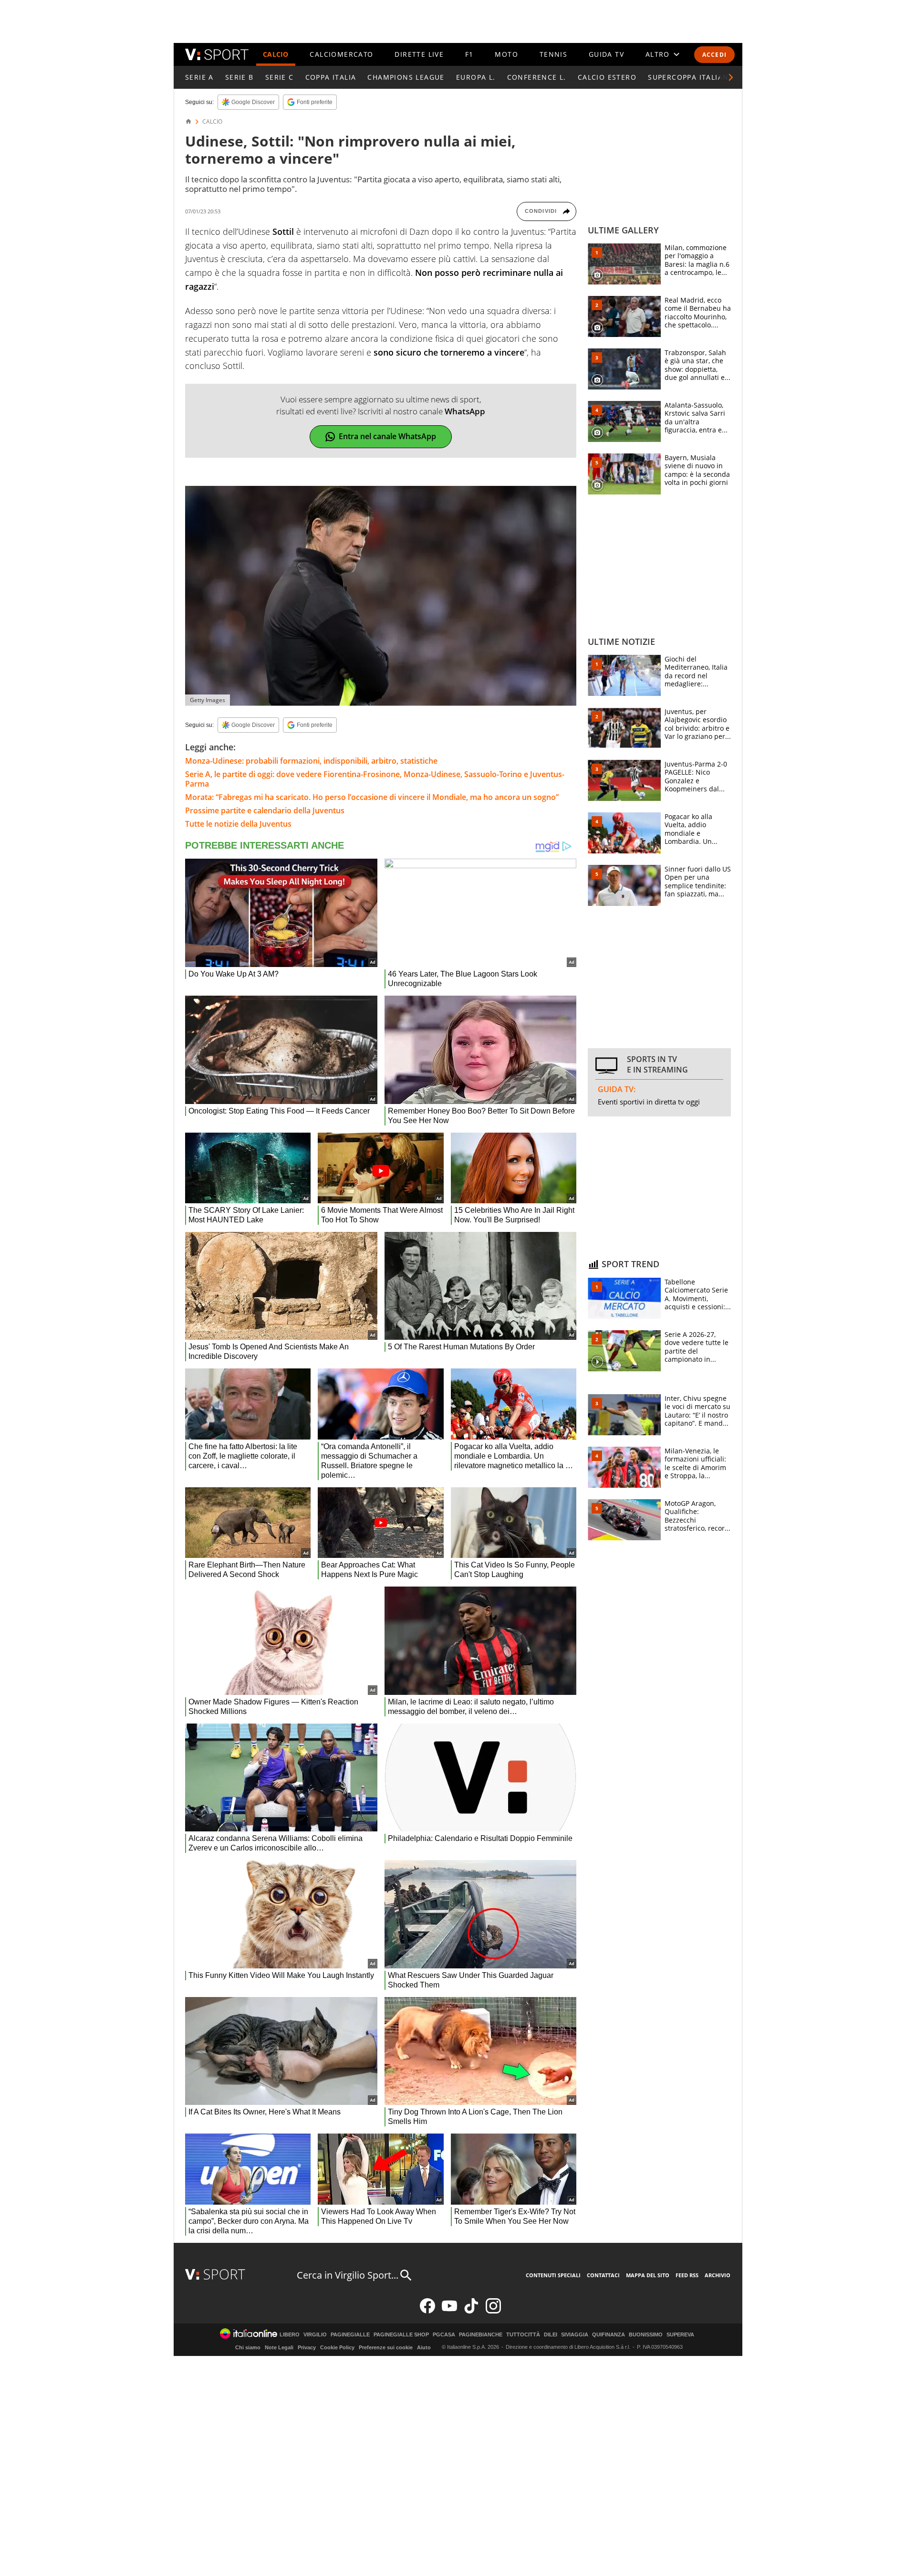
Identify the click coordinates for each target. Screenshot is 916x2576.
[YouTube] (449, 2311)
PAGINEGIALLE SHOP (401, 2335)
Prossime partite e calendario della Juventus (265, 810)
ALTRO (658, 54)
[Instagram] (493, 2311)
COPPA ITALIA (331, 77)
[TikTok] (471, 2311)
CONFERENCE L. (537, 77)
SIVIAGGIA (575, 2335)
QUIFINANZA (609, 2335)
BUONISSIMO (646, 2335)
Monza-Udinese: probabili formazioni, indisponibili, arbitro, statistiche (311, 761)
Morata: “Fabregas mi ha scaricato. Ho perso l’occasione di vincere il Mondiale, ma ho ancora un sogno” (372, 797)
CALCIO (276, 54)
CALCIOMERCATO (341, 54)
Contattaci (603, 2275)
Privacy (307, 2347)
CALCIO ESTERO (607, 77)
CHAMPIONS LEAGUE (406, 77)
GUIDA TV (606, 54)
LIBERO (290, 2335)
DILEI (551, 2335)
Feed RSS (687, 2275)
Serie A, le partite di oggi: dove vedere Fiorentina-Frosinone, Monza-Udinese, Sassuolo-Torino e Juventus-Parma (375, 779)
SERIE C (280, 77)
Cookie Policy (337, 2347)
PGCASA (444, 2335)
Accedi (714, 55)
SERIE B (239, 77)
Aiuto (424, 2347)
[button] (731, 77)
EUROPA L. (476, 77)
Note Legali (279, 2347)
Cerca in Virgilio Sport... (348, 2275)
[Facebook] (427, 2311)
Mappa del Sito (648, 2275)
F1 (469, 54)
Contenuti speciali (553, 2275)
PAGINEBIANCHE (481, 2335)
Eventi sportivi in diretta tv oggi (649, 1102)
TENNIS (553, 54)
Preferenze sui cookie (386, 2347)
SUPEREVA (680, 2335)
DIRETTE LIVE (419, 54)
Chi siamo (248, 2347)
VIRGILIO (315, 2335)
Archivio (718, 2275)
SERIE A (199, 77)
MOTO (506, 54)
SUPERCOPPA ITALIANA (691, 77)
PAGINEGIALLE (350, 2335)
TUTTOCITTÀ (523, 2335)
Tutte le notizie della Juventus (238, 824)
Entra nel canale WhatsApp (387, 436)
